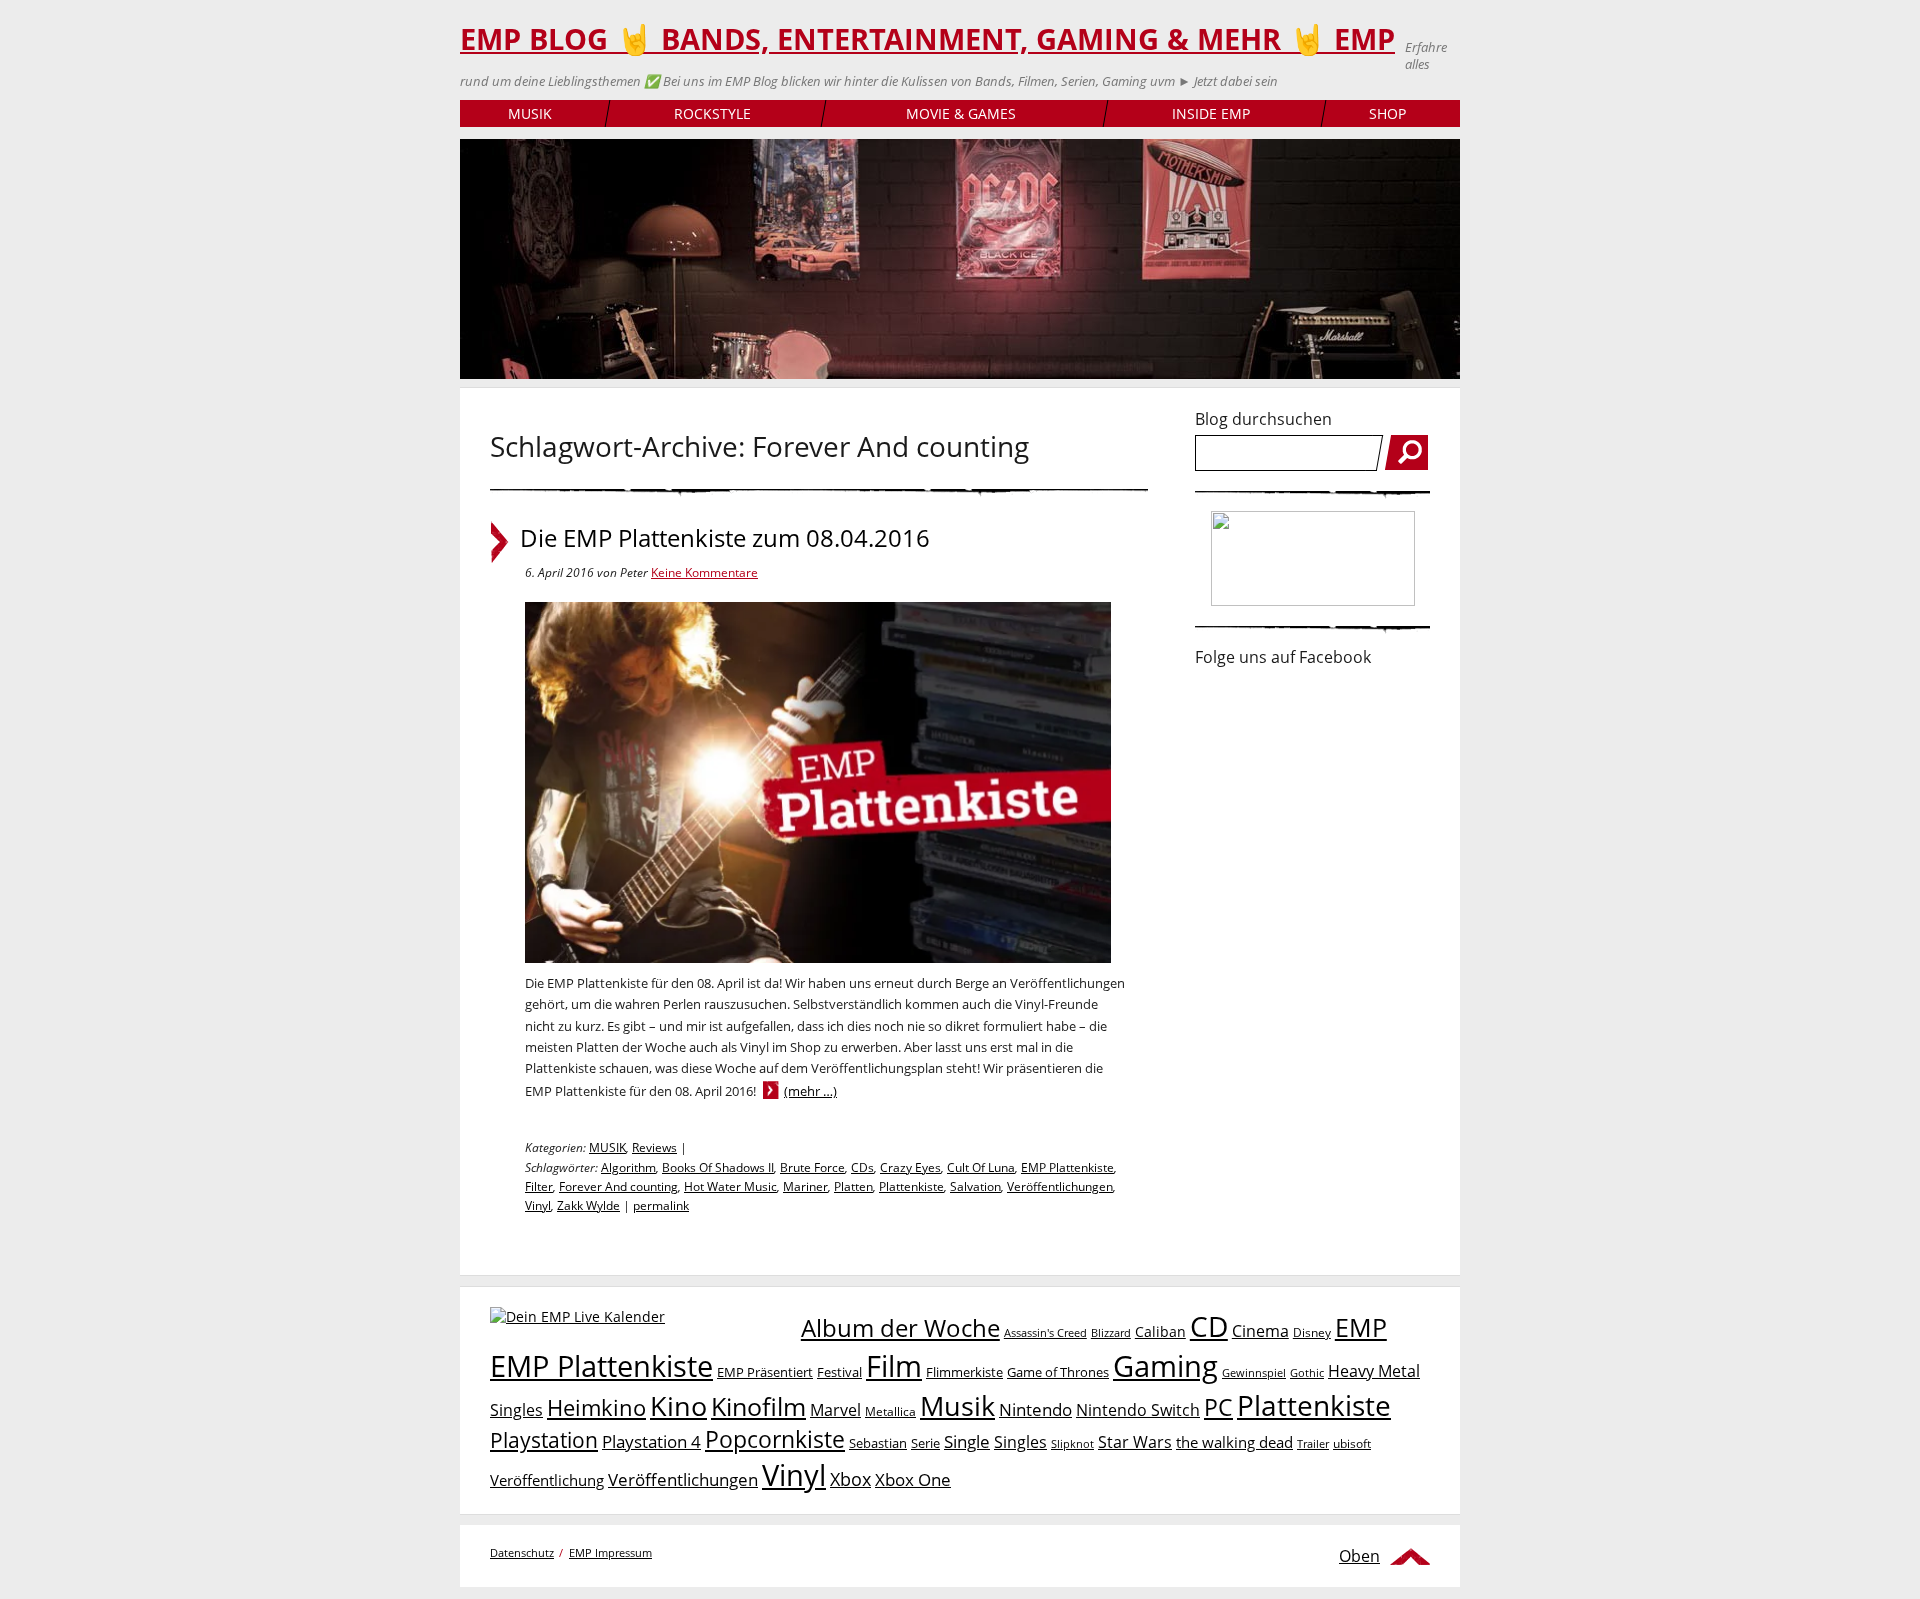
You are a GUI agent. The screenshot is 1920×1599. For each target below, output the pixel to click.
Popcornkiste (775, 1439)
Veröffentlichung (547, 1480)
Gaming (1165, 1366)
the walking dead (1234, 1442)
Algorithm (628, 1167)
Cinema (1260, 1331)
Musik (957, 1405)
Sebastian (878, 1443)
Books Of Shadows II (718, 1167)
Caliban (1160, 1331)
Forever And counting (618, 1186)
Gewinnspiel (1254, 1372)
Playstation (544, 1440)
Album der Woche (900, 1328)
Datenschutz (522, 1552)
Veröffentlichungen (1060, 1186)
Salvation (975, 1186)
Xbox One (913, 1479)
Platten (853, 1186)
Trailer (1313, 1443)
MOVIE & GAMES (961, 113)
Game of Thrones (1058, 1372)
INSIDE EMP (1211, 113)
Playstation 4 (651, 1441)
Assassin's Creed (1045, 1333)
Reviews (654, 1147)
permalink (661, 1205)
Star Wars (1135, 1442)
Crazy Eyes (910, 1167)
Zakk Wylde (588, 1205)
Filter (539, 1186)
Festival (839, 1372)
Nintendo (1035, 1409)
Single (967, 1441)
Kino (678, 1405)
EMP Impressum (610, 1552)
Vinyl (538, 1205)
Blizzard (1111, 1333)
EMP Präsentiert (765, 1372)
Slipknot (1072, 1443)
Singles (1020, 1441)
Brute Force (812, 1167)
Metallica (890, 1411)
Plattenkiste (911, 1186)
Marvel (835, 1409)
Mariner (805, 1186)
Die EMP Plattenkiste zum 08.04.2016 (725, 538)
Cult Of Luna (981, 1167)
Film (894, 1366)
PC (1218, 1407)
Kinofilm (758, 1406)
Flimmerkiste (964, 1372)
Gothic (1307, 1372)
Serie (925, 1443)
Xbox (850, 1479)
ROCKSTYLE (712, 113)
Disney (1312, 1332)
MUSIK (530, 113)
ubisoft (1352, 1443)
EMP (1361, 1327)
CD (1209, 1326)
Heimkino (596, 1407)
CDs (862, 1167)
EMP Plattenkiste (1067, 1167)
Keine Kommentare (704, 572)
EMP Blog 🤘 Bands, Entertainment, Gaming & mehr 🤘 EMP (927, 39)
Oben (1359, 1556)
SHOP (1387, 113)
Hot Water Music (730, 1186)
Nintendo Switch (1138, 1410)
